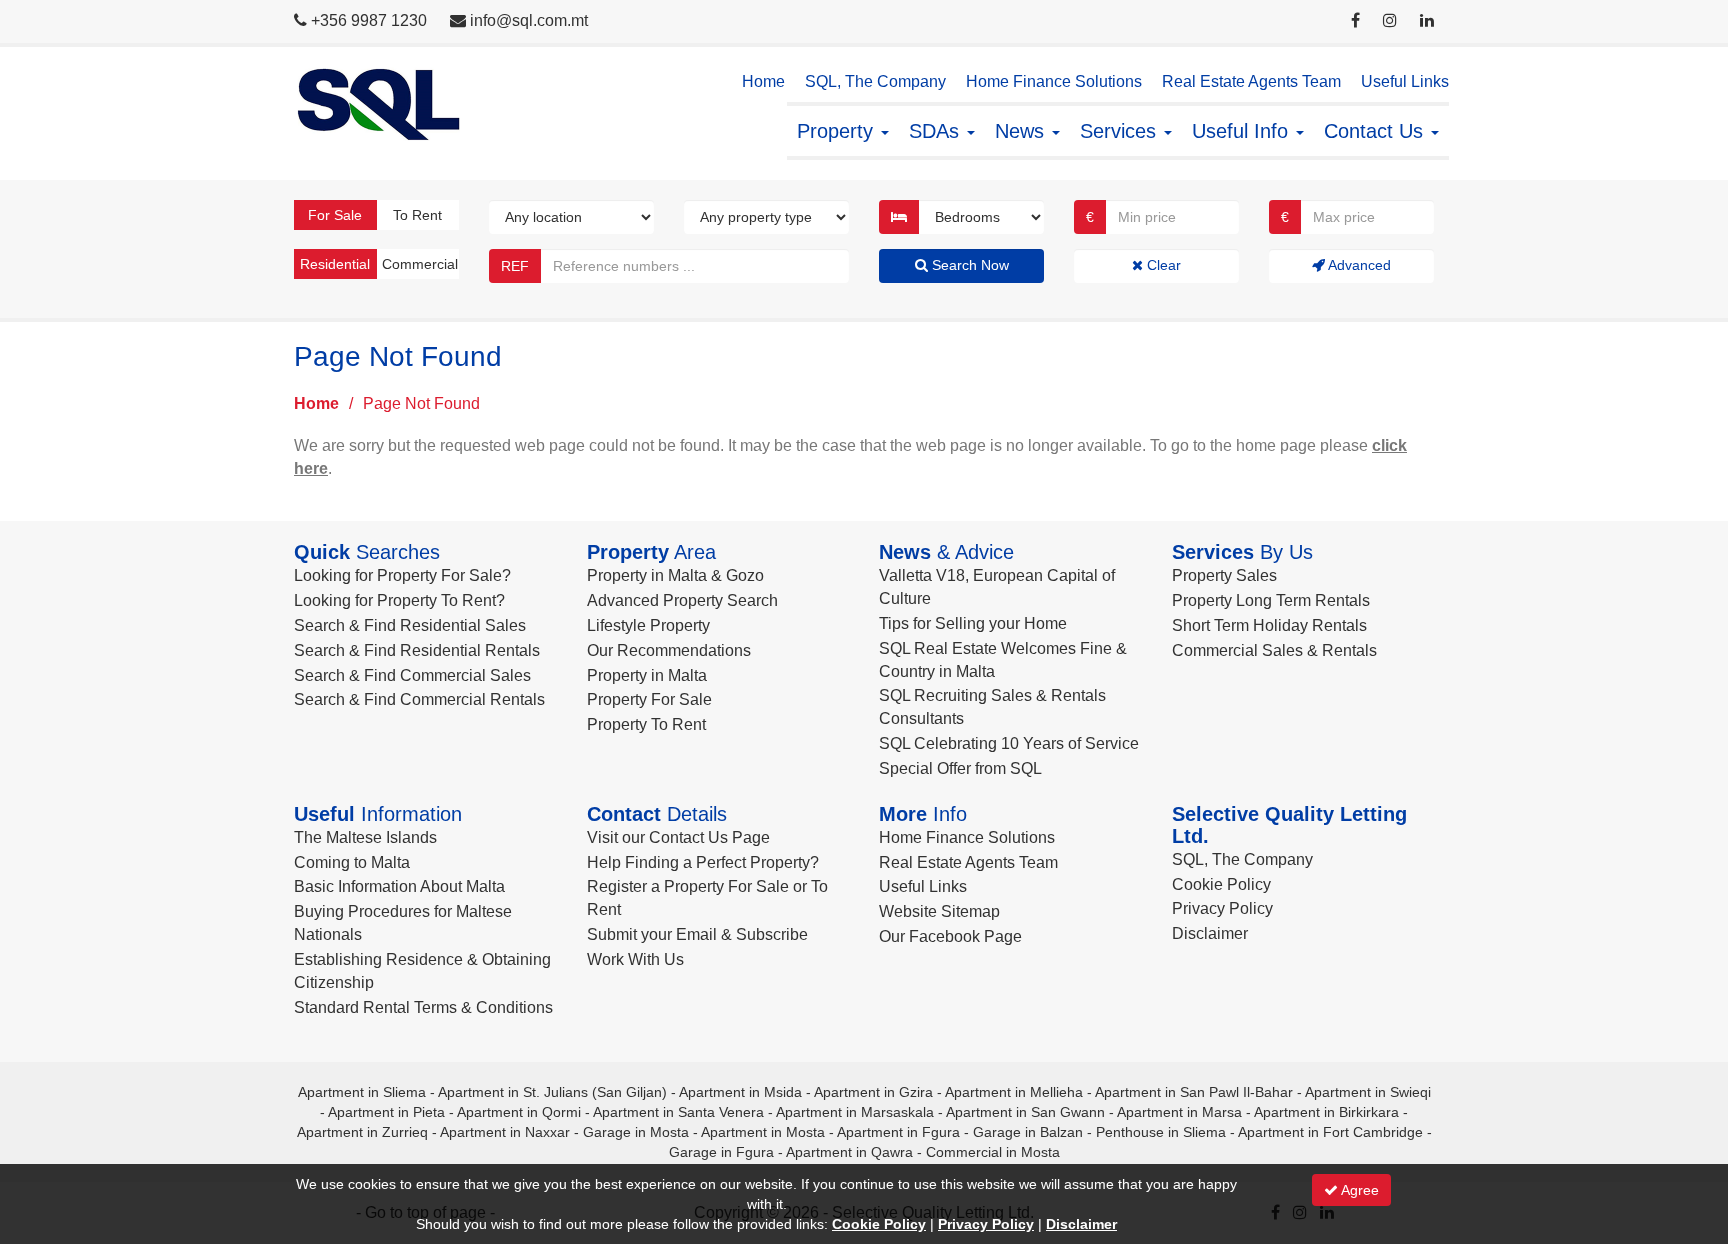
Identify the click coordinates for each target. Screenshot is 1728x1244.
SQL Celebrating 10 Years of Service (1009, 743)
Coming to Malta (352, 862)
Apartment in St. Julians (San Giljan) (552, 1092)
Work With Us (635, 959)
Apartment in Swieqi (1368, 1092)
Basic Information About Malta (399, 886)
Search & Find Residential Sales (410, 625)
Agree (1358, 1190)
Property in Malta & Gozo (675, 575)
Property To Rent (646, 724)
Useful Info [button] (1243, 131)
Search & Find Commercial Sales (412, 675)
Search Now (968, 265)
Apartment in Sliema (362, 1092)
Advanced (1358, 265)
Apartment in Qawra (849, 1152)
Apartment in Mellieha (1014, 1092)
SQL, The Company (875, 81)
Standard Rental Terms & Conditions (423, 1007)
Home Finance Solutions (1054, 81)
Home (763, 81)
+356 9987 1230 (369, 20)
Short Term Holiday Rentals (1269, 625)
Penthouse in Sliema (1161, 1132)
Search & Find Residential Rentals (417, 650)
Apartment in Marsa (1179, 1112)
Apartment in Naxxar (505, 1132)
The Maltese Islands (365, 837)
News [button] (1022, 131)
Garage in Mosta (636, 1132)
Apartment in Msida (740, 1092)
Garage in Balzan (1028, 1132)
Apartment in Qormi (519, 1112)
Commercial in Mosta (993, 1152)
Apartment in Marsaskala (855, 1112)
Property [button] (838, 131)
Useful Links (1405, 81)
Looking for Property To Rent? (399, 600)
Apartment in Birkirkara (1326, 1112)
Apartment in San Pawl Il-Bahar (1194, 1092)
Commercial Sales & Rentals (1274, 650)
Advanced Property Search (682, 600)
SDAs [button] (937, 131)
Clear (1162, 265)
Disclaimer (1210, 933)
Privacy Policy (1222, 908)
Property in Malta (647, 675)
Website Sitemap (939, 911)
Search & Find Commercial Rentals (419, 699)
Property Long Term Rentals (1271, 600)
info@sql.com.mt (529, 20)
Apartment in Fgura (898, 1132)
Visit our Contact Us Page (678, 837)
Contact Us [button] (1376, 131)
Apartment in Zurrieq (362, 1132)
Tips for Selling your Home (973, 623)
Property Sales (1224, 575)
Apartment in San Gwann (1025, 1112)
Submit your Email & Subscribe (697, 934)
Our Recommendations (669, 650)
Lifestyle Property (648, 625)
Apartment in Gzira (873, 1092)
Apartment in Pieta (386, 1112)
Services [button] (1121, 131)
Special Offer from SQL (960, 768)
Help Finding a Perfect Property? (703, 862)
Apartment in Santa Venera (678, 1112)
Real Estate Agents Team (1251, 81)
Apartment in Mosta (763, 1132)
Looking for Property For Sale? (402, 575)
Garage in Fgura (721, 1152)
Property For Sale (649, 699)
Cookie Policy (1221, 884)
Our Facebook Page (950, 936)
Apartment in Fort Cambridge (1330, 1132)
